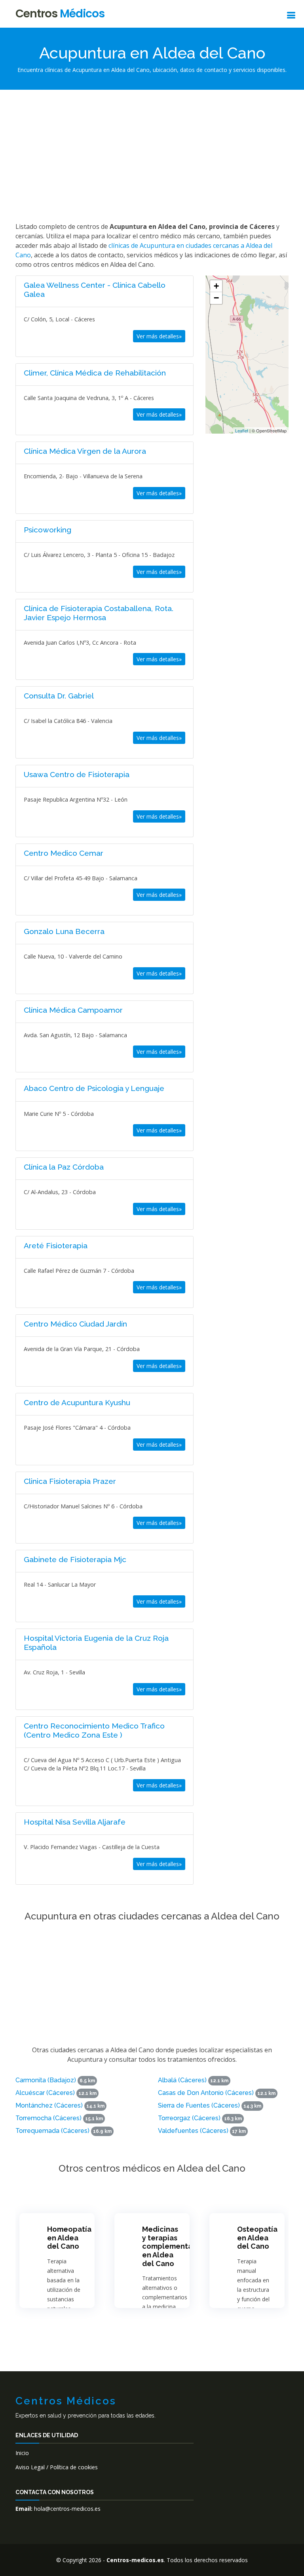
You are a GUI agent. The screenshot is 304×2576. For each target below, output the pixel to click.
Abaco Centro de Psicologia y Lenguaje (94, 1088)
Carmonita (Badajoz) (46, 2080)
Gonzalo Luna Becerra (64, 931)
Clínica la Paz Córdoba (64, 1167)
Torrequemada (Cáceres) (52, 2131)
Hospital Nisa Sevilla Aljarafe (75, 1822)
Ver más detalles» (159, 336)
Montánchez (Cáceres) (49, 2105)
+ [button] (216, 286)
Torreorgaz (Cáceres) (189, 2118)
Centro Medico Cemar (64, 853)
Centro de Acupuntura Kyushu (77, 1402)
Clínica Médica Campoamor (73, 1010)
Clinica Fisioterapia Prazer (70, 1481)
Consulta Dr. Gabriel (59, 696)
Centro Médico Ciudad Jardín (75, 1324)
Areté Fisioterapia (56, 1246)
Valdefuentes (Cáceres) (193, 2131)
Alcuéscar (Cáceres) (45, 2093)
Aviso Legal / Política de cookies (57, 2467)
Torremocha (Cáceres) (48, 2118)
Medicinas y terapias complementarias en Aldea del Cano (174, 2246)
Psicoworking (47, 530)
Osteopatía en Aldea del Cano (257, 2238)
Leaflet (242, 430)
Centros (60, 14)
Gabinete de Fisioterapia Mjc (75, 1559)
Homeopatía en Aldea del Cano (69, 2238)
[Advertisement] (152, 155)
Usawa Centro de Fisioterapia (77, 774)
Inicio (22, 2453)
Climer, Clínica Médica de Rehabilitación (95, 373)
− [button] (216, 298)
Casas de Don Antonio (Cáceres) (206, 2093)
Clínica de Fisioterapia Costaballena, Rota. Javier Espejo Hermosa (99, 613)
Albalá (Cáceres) (182, 2080)
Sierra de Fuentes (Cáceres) (199, 2105)
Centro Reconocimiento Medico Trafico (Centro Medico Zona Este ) (94, 1730)
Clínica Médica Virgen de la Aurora (85, 451)
